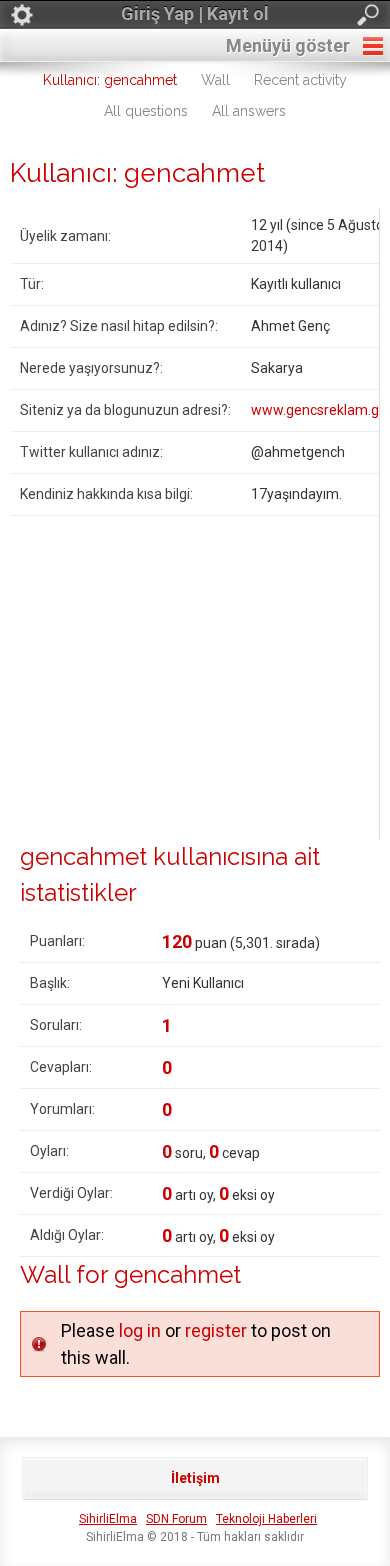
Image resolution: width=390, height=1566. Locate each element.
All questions (146, 111)
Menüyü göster (288, 45)
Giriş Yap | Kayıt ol (195, 13)
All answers (249, 111)
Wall (215, 80)
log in (140, 1330)
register (216, 1330)
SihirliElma (108, 1519)
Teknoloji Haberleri (266, 1519)
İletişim (195, 1478)
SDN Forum (176, 1519)
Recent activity (300, 80)
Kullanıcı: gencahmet (110, 80)
